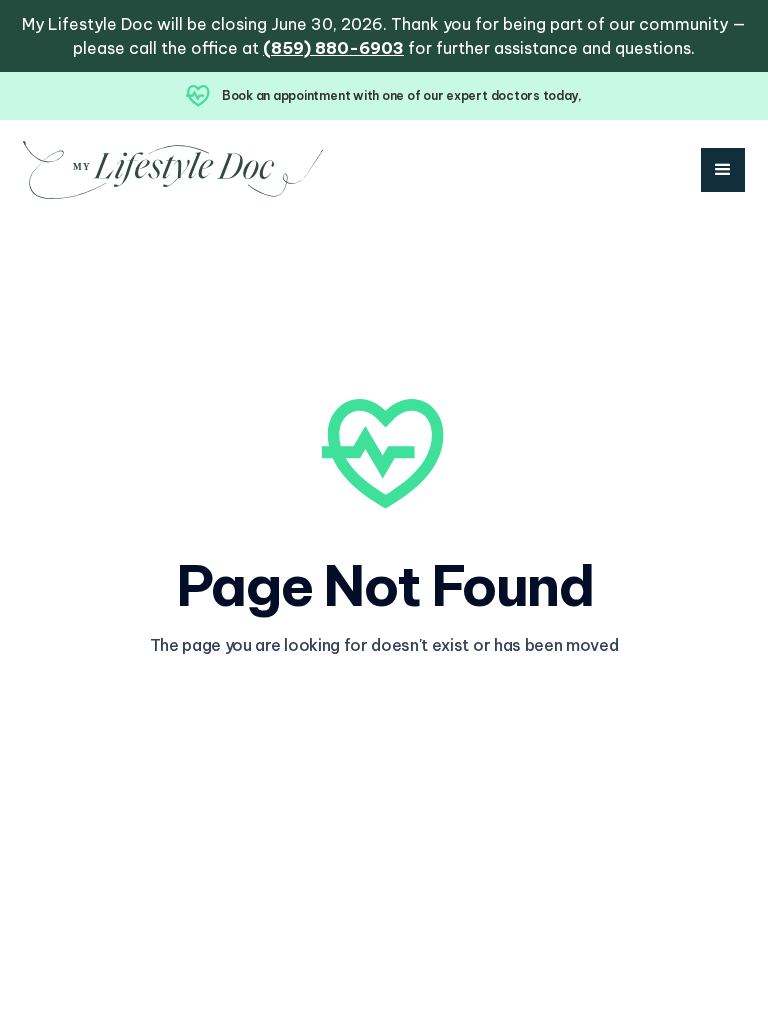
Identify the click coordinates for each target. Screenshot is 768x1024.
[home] (173, 170)
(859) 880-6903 (333, 48)
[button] (723, 170)
